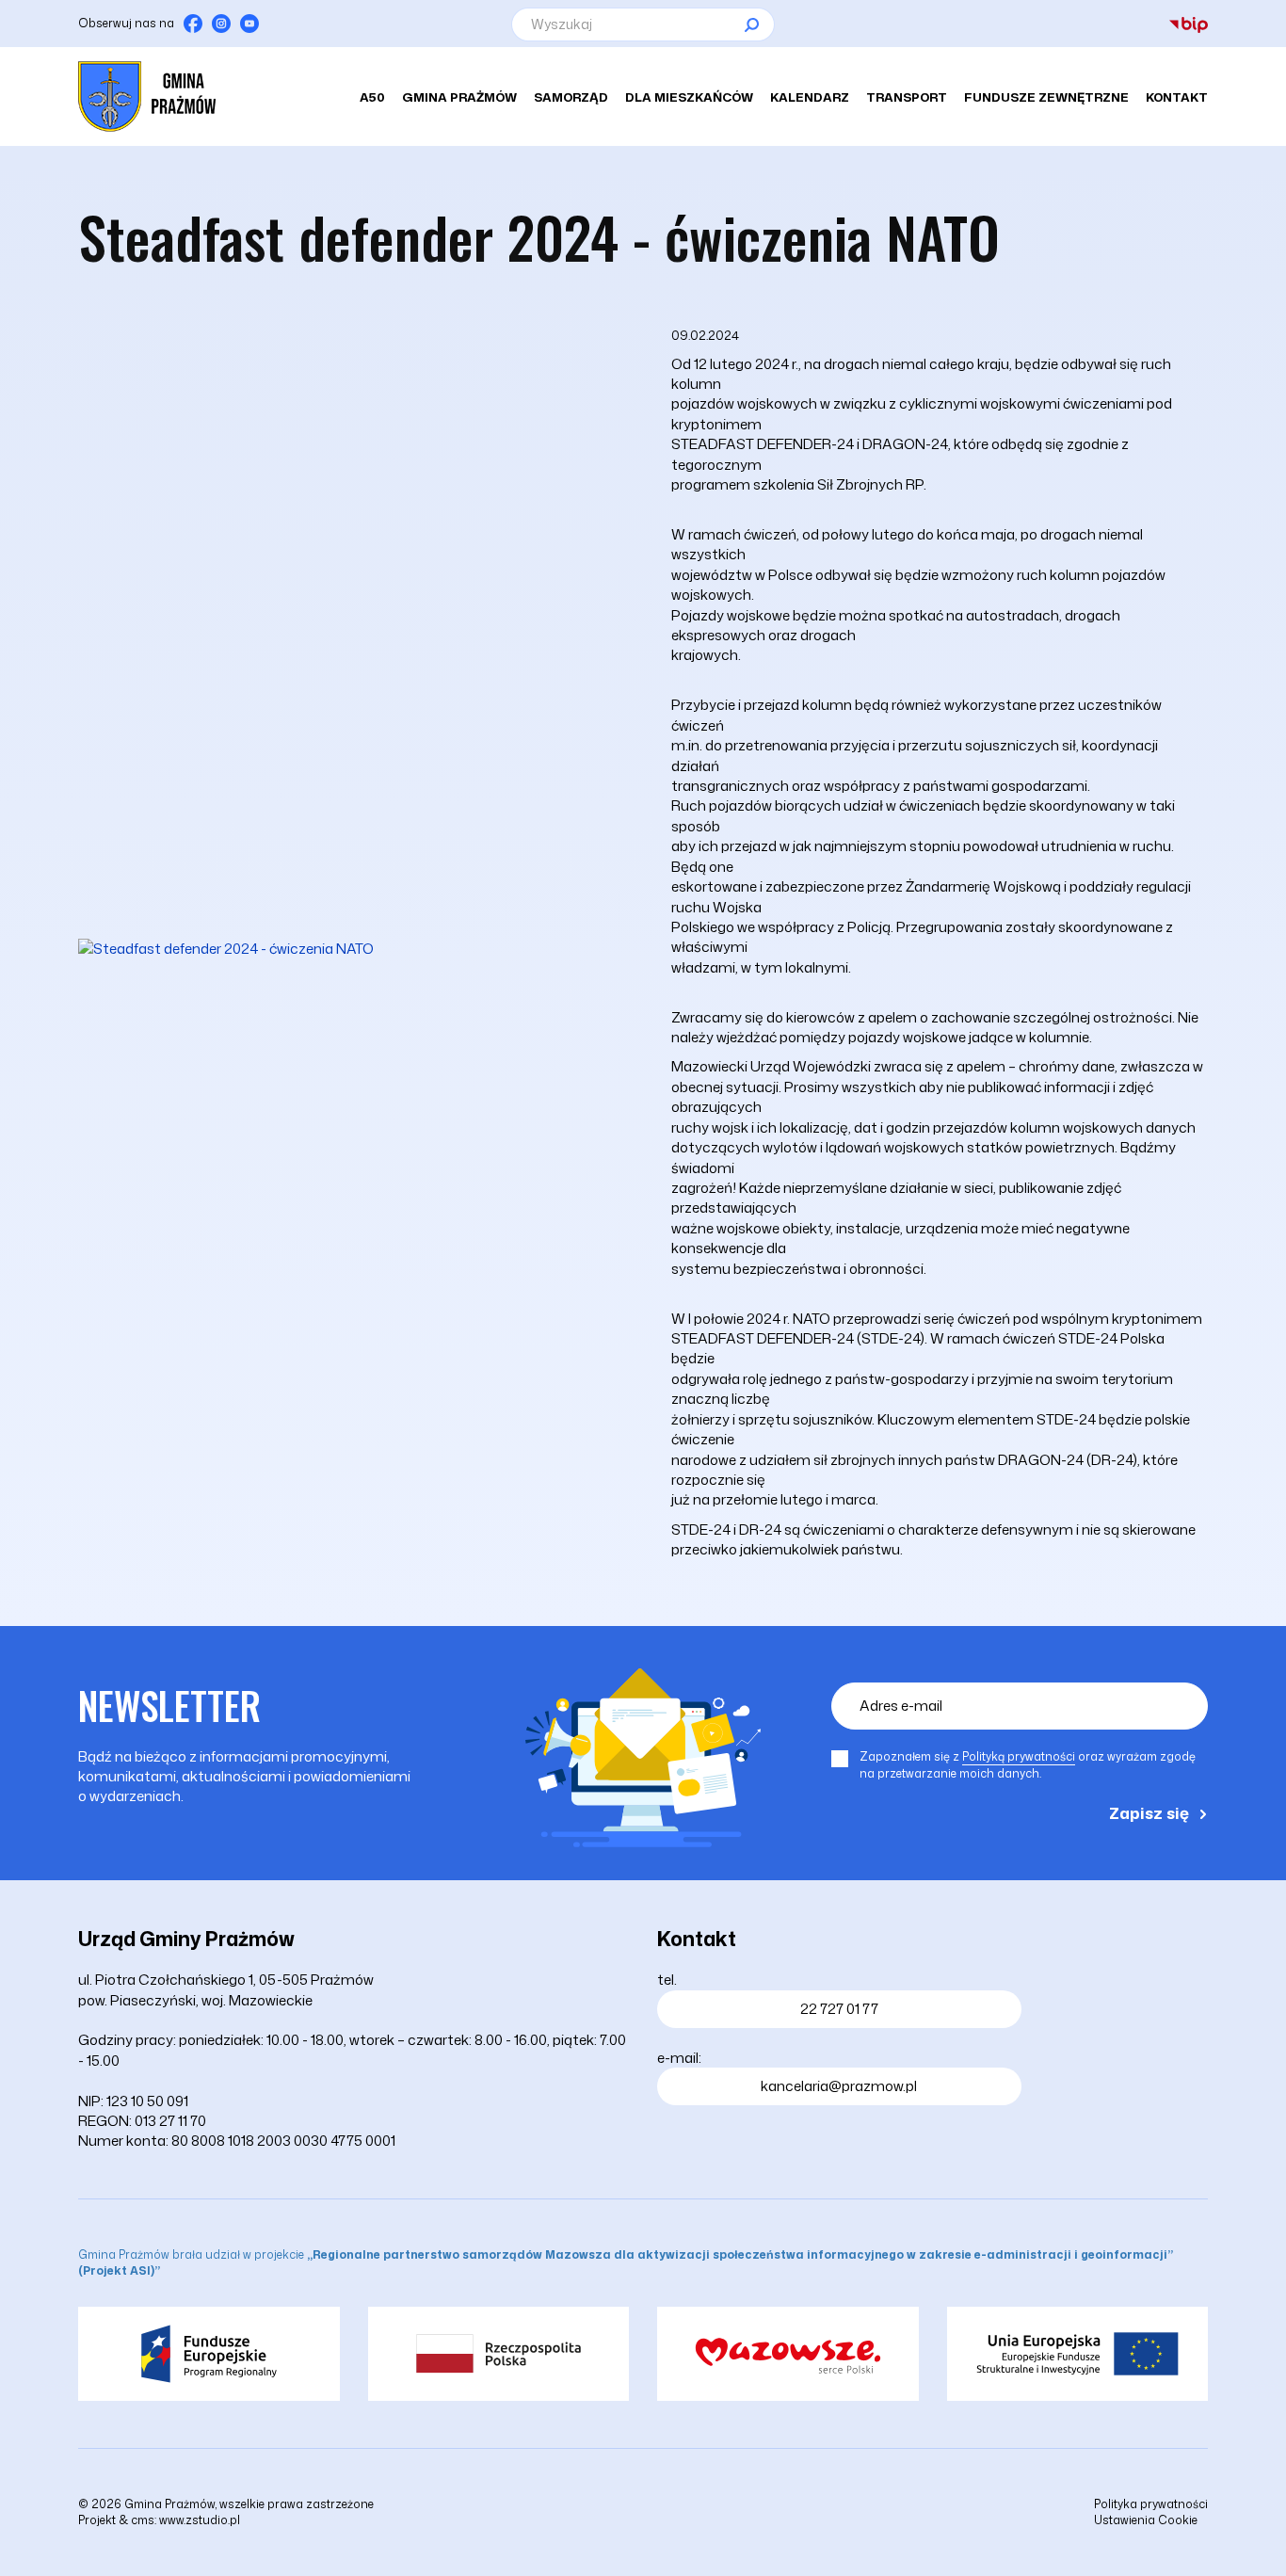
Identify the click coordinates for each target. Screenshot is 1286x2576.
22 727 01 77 (839, 2009)
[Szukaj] (751, 24)
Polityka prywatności (1151, 2504)
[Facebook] (193, 24)
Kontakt (1177, 97)
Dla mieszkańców (689, 97)
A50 (372, 97)
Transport (907, 97)
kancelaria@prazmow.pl (839, 2086)
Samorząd (571, 97)
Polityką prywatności (1019, 1756)
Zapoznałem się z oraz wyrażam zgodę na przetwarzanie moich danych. (1028, 1765)
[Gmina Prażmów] (147, 97)
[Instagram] (221, 24)
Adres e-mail (901, 1706)
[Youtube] (249, 24)
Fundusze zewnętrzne (1046, 97)
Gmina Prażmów (459, 97)
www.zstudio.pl (200, 2520)
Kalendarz (810, 97)
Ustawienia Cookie (1146, 2520)
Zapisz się (1149, 1812)
